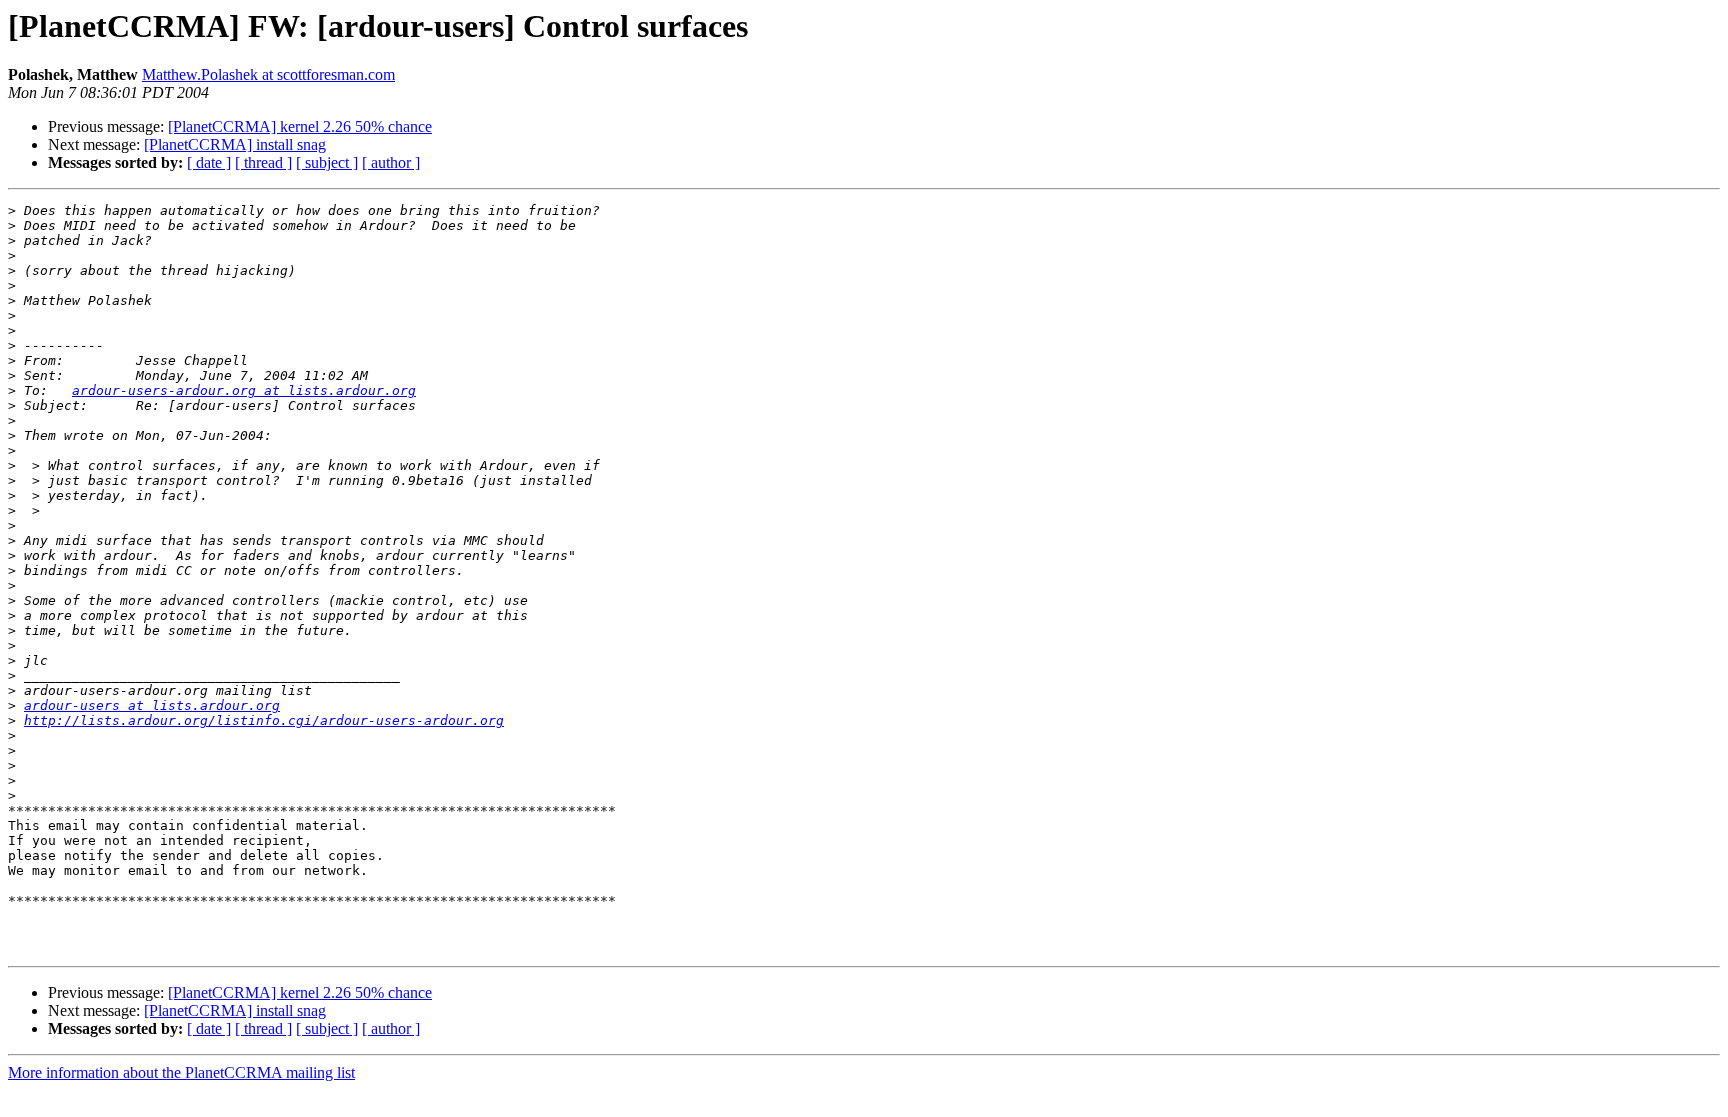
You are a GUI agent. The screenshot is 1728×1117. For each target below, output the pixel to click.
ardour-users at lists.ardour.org (152, 705)
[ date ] (209, 162)
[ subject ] (327, 162)
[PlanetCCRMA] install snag (235, 144)
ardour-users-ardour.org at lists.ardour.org (244, 390)
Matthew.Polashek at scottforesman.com (268, 74)
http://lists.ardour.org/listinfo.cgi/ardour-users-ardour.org (264, 720)
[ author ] (391, 162)
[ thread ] (263, 162)
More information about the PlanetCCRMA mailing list (181, 1072)
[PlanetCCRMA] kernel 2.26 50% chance (300, 126)
